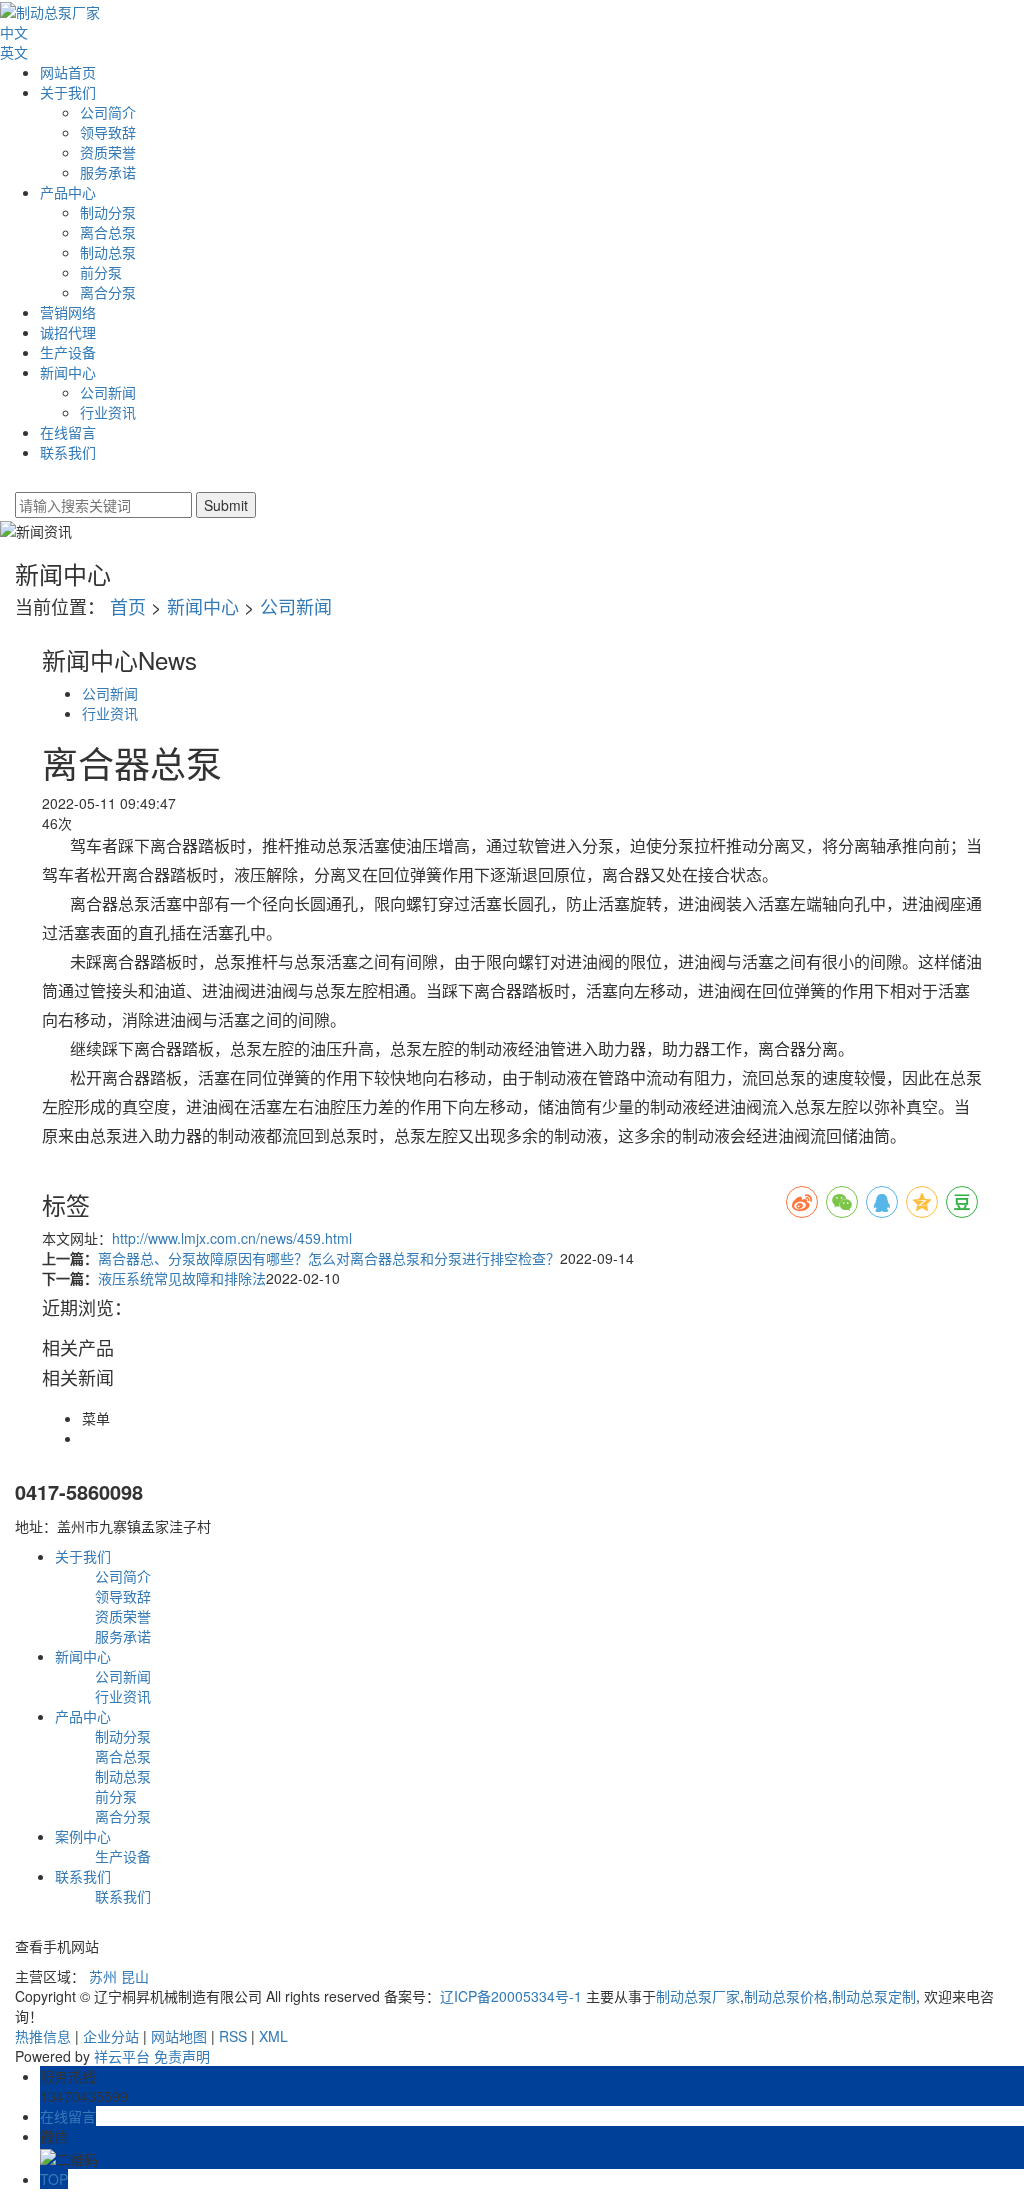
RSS (233, 2036)
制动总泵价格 (786, 1996)
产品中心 (68, 192)
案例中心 (83, 1836)
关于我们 (68, 92)
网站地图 (179, 2036)
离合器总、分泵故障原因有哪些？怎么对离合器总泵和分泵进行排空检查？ (329, 1258)
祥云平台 (122, 2056)
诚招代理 (68, 332)
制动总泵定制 (874, 1996)
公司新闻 (108, 392)
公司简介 (108, 112)
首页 (128, 606)
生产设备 (68, 352)
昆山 (135, 1976)
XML (273, 2036)
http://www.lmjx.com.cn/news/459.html (232, 1238)
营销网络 (68, 312)
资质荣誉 (108, 152)
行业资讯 (108, 412)
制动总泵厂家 (698, 1996)
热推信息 (43, 2036)
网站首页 (68, 72)
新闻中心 (68, 372)
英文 (14, 52)
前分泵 (101, 272)
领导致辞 (108, 132)
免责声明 (182, 2056)
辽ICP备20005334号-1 (511, 1996)
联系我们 (68, 452)
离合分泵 (108, 292)
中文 (14, 32)
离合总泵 (108, 232)
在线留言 (68, 432)
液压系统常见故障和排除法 (182, 1278)
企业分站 (111, 2036)
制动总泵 (108, 252)
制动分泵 (108, 212)
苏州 (103, 1976)
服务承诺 (108, 172)
